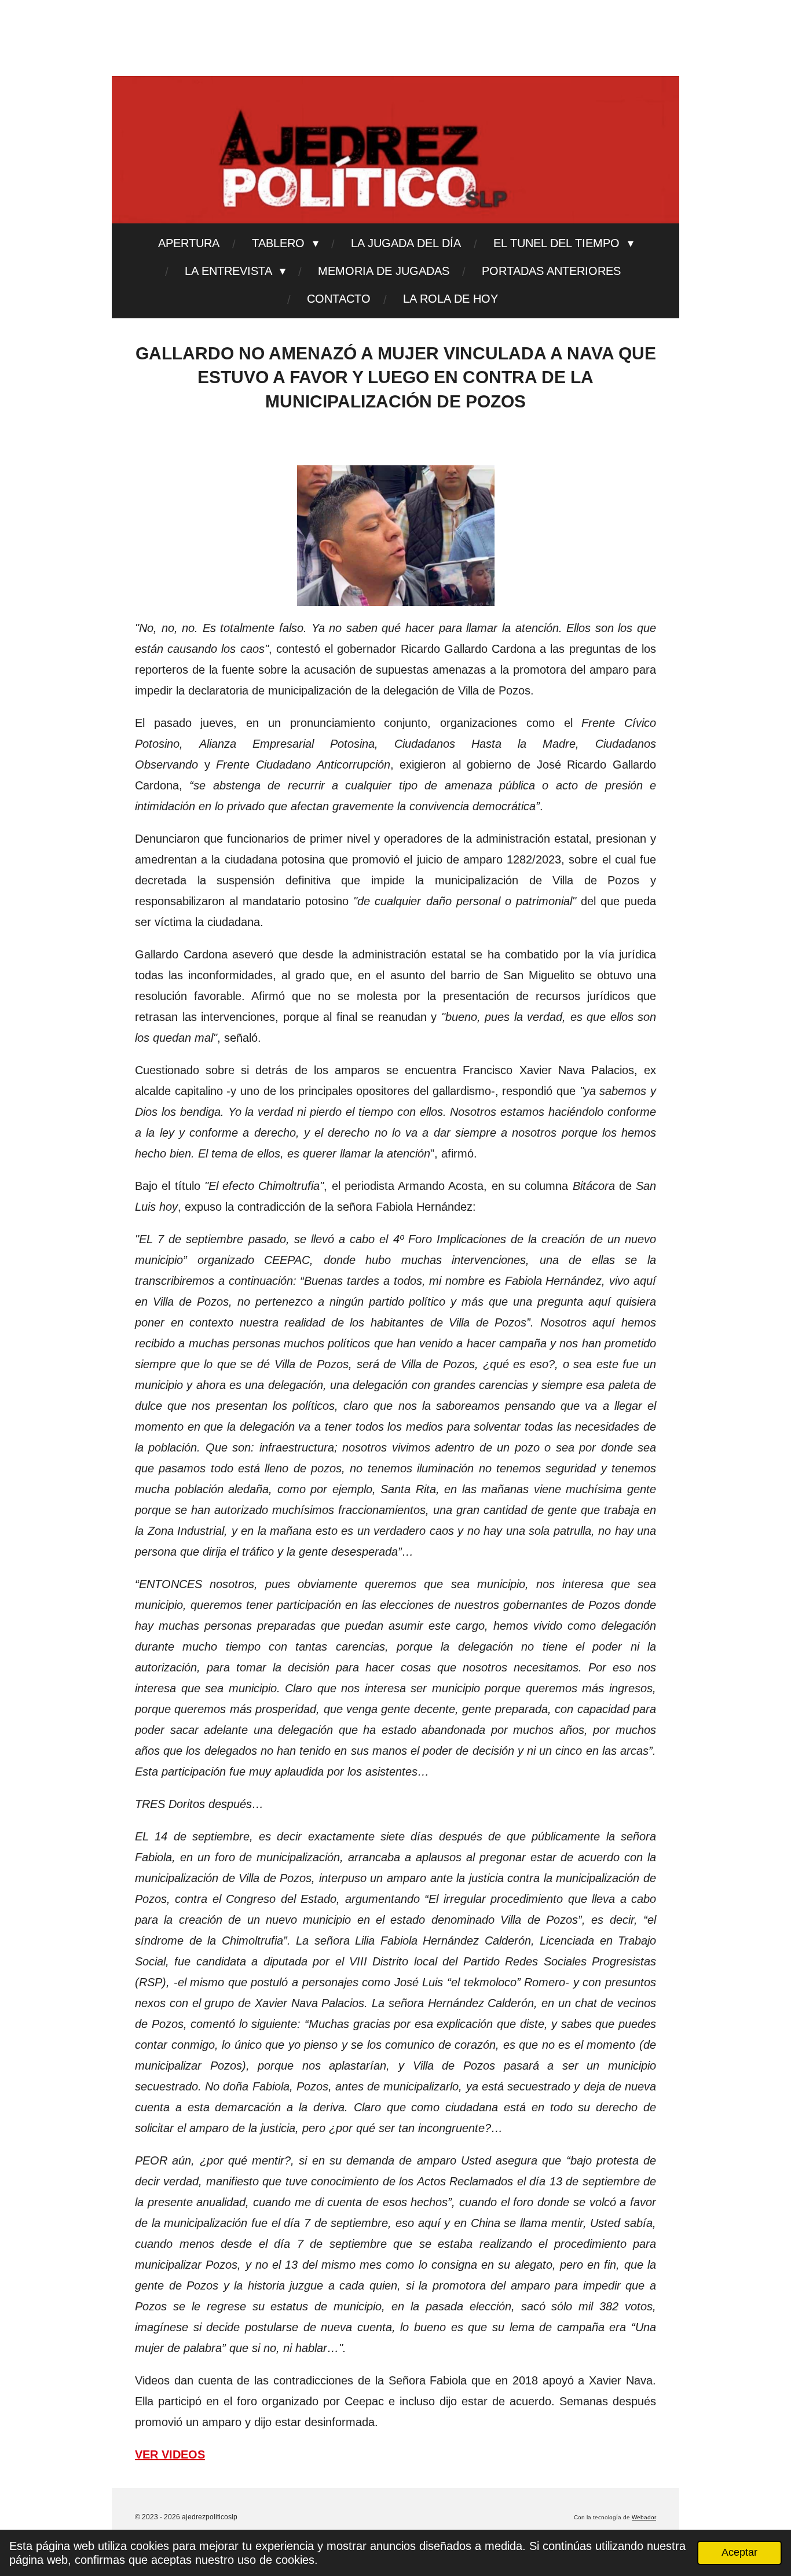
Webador (644, 2517)
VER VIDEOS (170, 2454)
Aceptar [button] (739, 2552)
